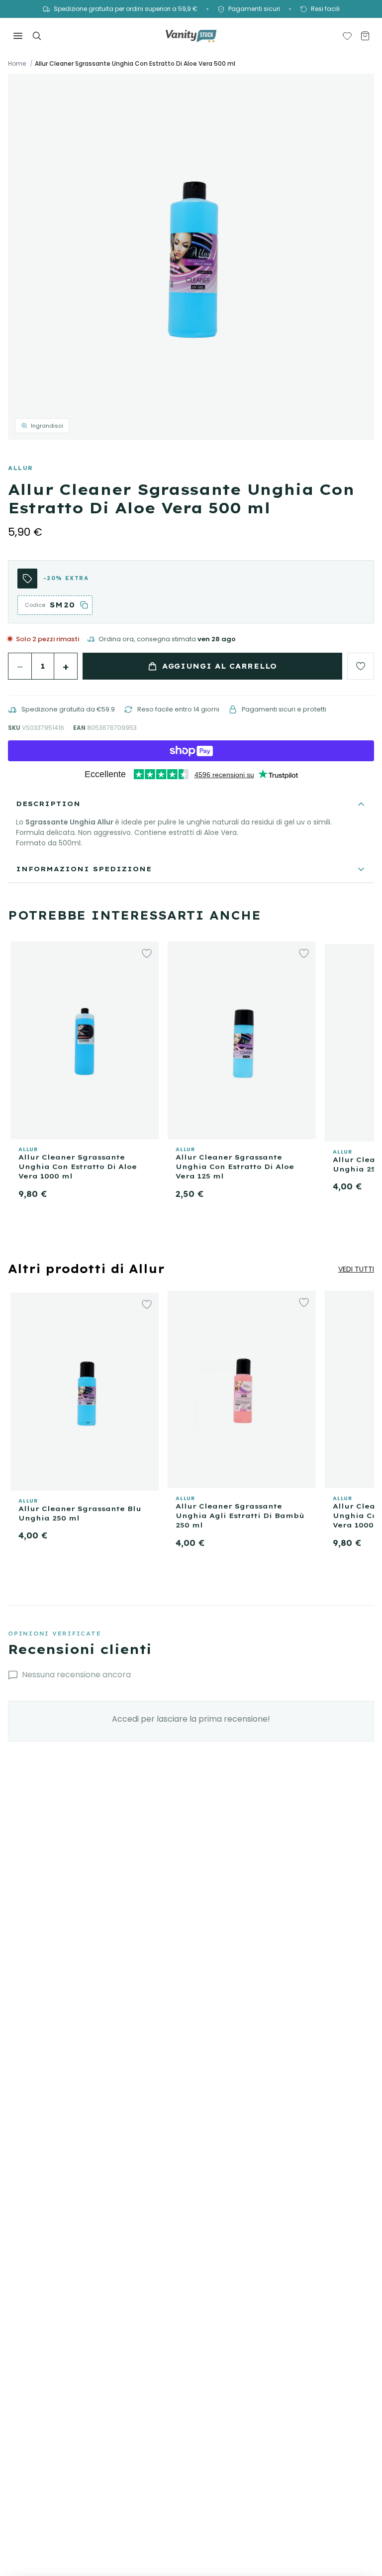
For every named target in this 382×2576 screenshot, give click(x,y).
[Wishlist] (347, 36)
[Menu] (18, 36)
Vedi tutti (356, 1269)
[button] (191, 257)
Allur (21, 468)
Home (17, 64)
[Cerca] (37, 36)
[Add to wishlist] (361, 666)
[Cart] (365, 36)
